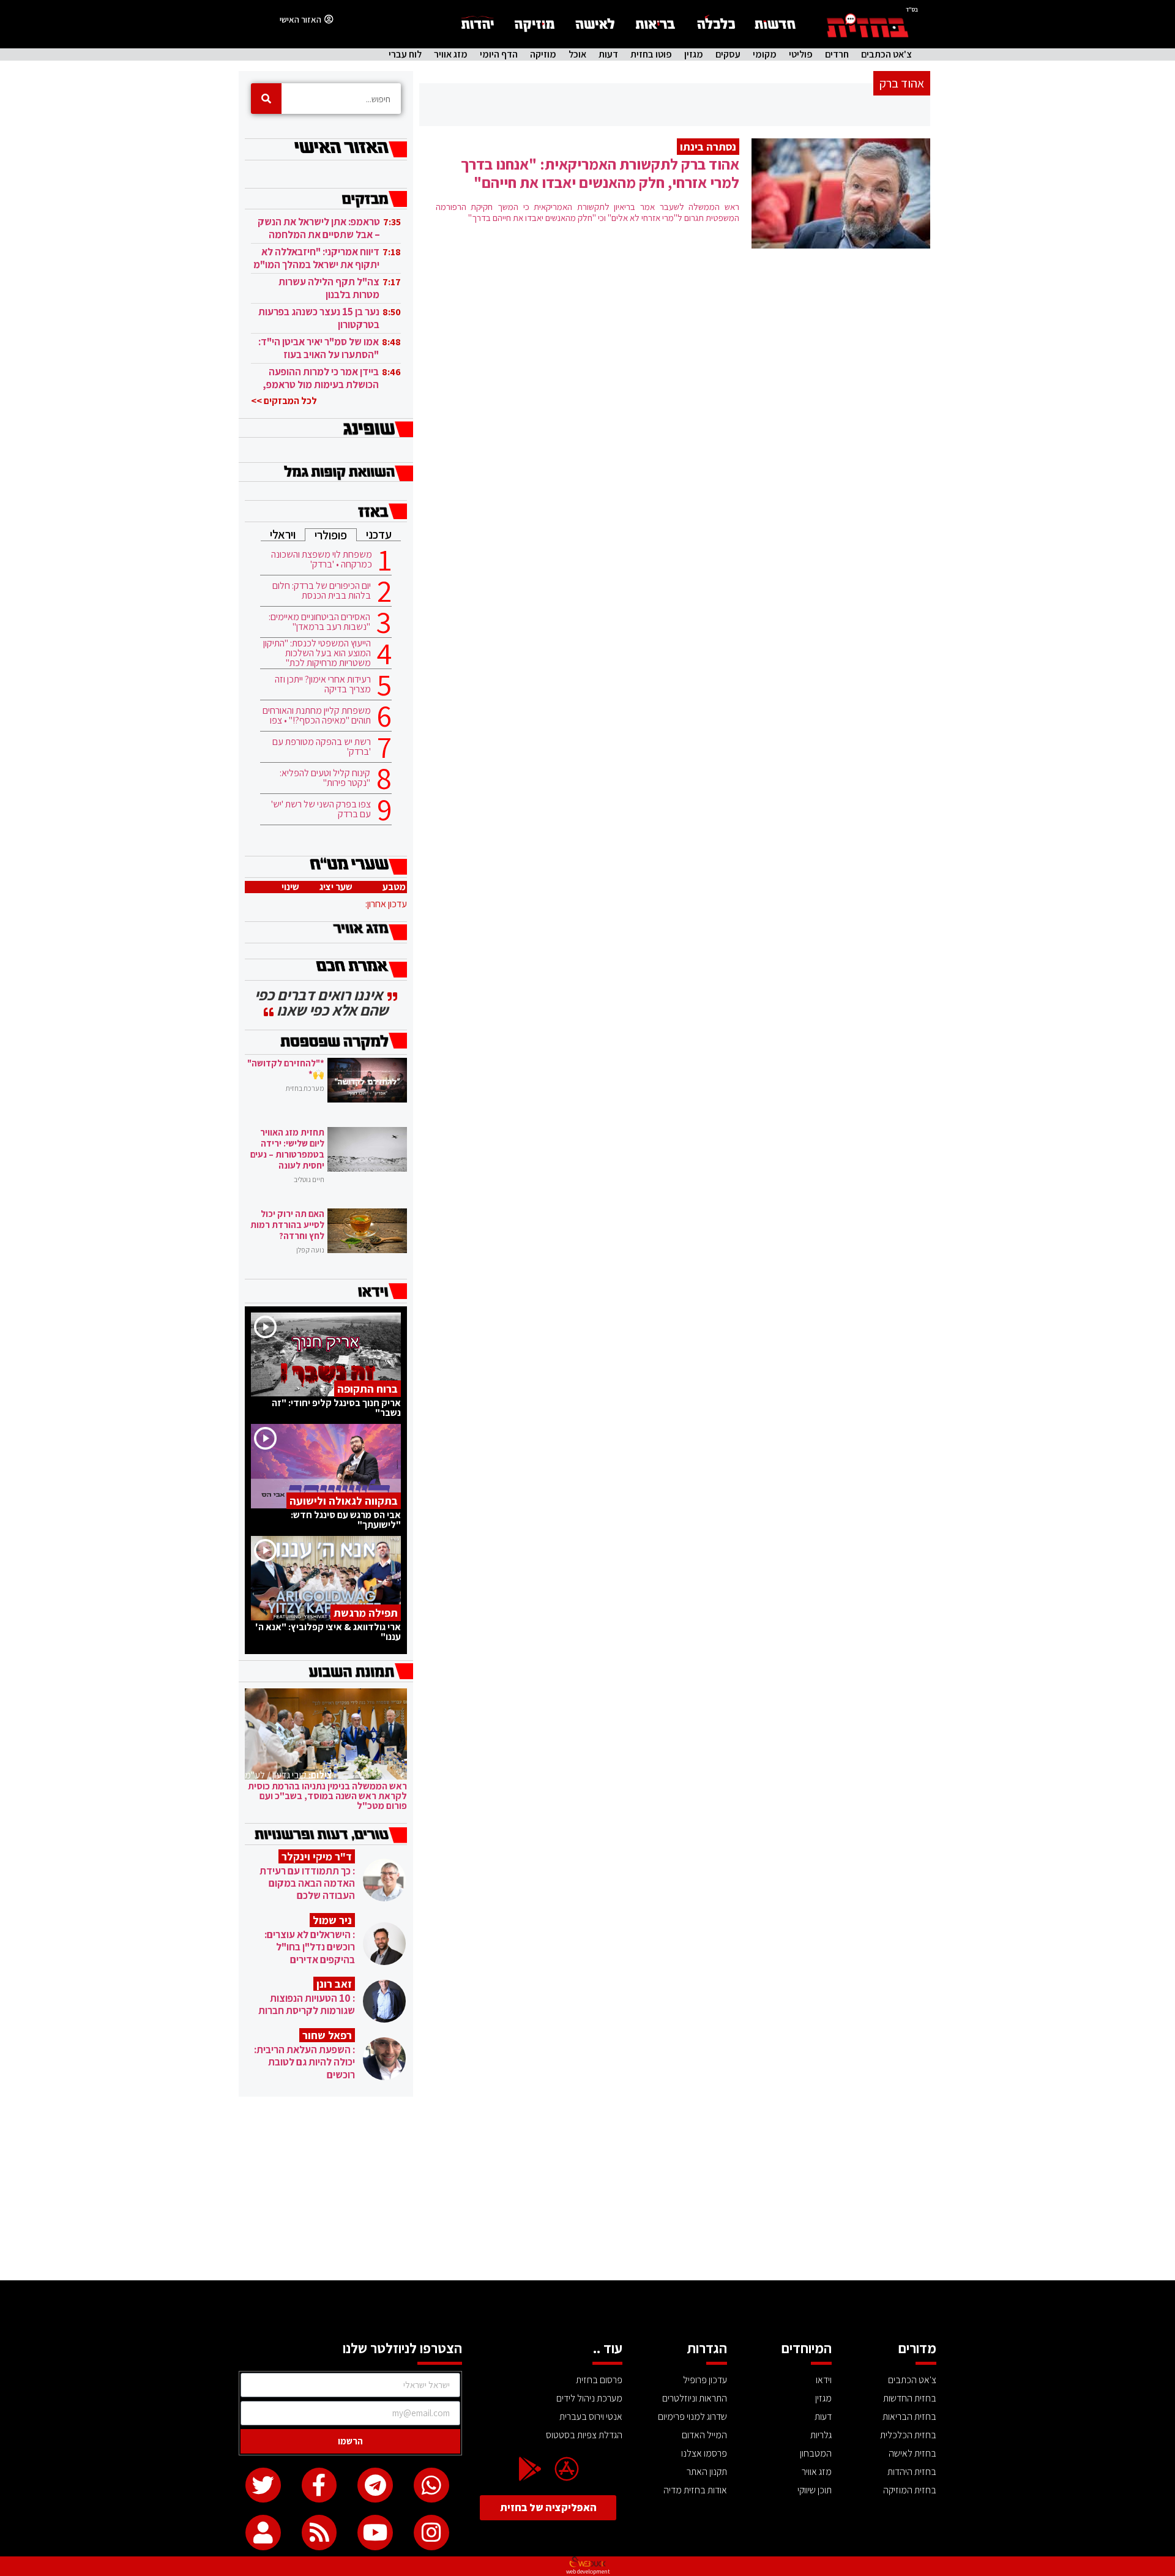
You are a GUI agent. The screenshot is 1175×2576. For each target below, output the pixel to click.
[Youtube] (375, 2533)
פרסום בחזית (599, 2380)
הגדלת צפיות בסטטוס (584, 2435)
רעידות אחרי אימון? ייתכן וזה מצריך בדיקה (323, 684)
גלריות (821, 2435)
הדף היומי (499, 54)
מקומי (765, 54)
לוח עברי (405, 54)
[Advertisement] (587, 2188)
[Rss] (319, 2533)
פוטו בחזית (651, 54)
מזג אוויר (451, 54)
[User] (263, 2533)
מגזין (694, 54)
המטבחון (816, 2453)
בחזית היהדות (912, 2472)
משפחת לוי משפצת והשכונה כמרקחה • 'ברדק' (322, 560)
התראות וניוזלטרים (695, 2398)
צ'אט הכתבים (886, 54)
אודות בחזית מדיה (695, 2490)
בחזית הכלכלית (908, 2435)
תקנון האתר (707, 2472)
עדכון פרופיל (705, 2380)
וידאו (824, 2380)
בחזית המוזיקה (910, 2490)
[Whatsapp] (431, 2485)
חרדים (837, 54)
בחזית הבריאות (909, 2417)
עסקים (728, 54)
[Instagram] (431, 2533)
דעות (608, 54)
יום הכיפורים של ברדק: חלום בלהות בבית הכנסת (322, 591)
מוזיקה (543, 54)
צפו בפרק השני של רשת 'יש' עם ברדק (321, 809)
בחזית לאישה (912, 2453)
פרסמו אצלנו (704, 2453)
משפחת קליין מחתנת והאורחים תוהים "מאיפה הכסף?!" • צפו (317, 716)
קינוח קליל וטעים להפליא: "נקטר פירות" (325, 778)
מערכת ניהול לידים (589, 2398)
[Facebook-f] (319, 2485)
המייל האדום (704, 2435)
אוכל (577, 54)
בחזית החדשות (910, 2398)
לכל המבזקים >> (284, 401)
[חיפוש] (266, 99)
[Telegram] (375, 2485)
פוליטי (801, 54)
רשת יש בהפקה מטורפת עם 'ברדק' (322, 747)
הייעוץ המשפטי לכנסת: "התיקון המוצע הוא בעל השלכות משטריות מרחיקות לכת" (317, 653)
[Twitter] (263, 2485)
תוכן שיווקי (815, 2490)
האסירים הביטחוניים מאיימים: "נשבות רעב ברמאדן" (319, 622)
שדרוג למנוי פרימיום (692, 2417)
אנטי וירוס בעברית (591, 2417)
